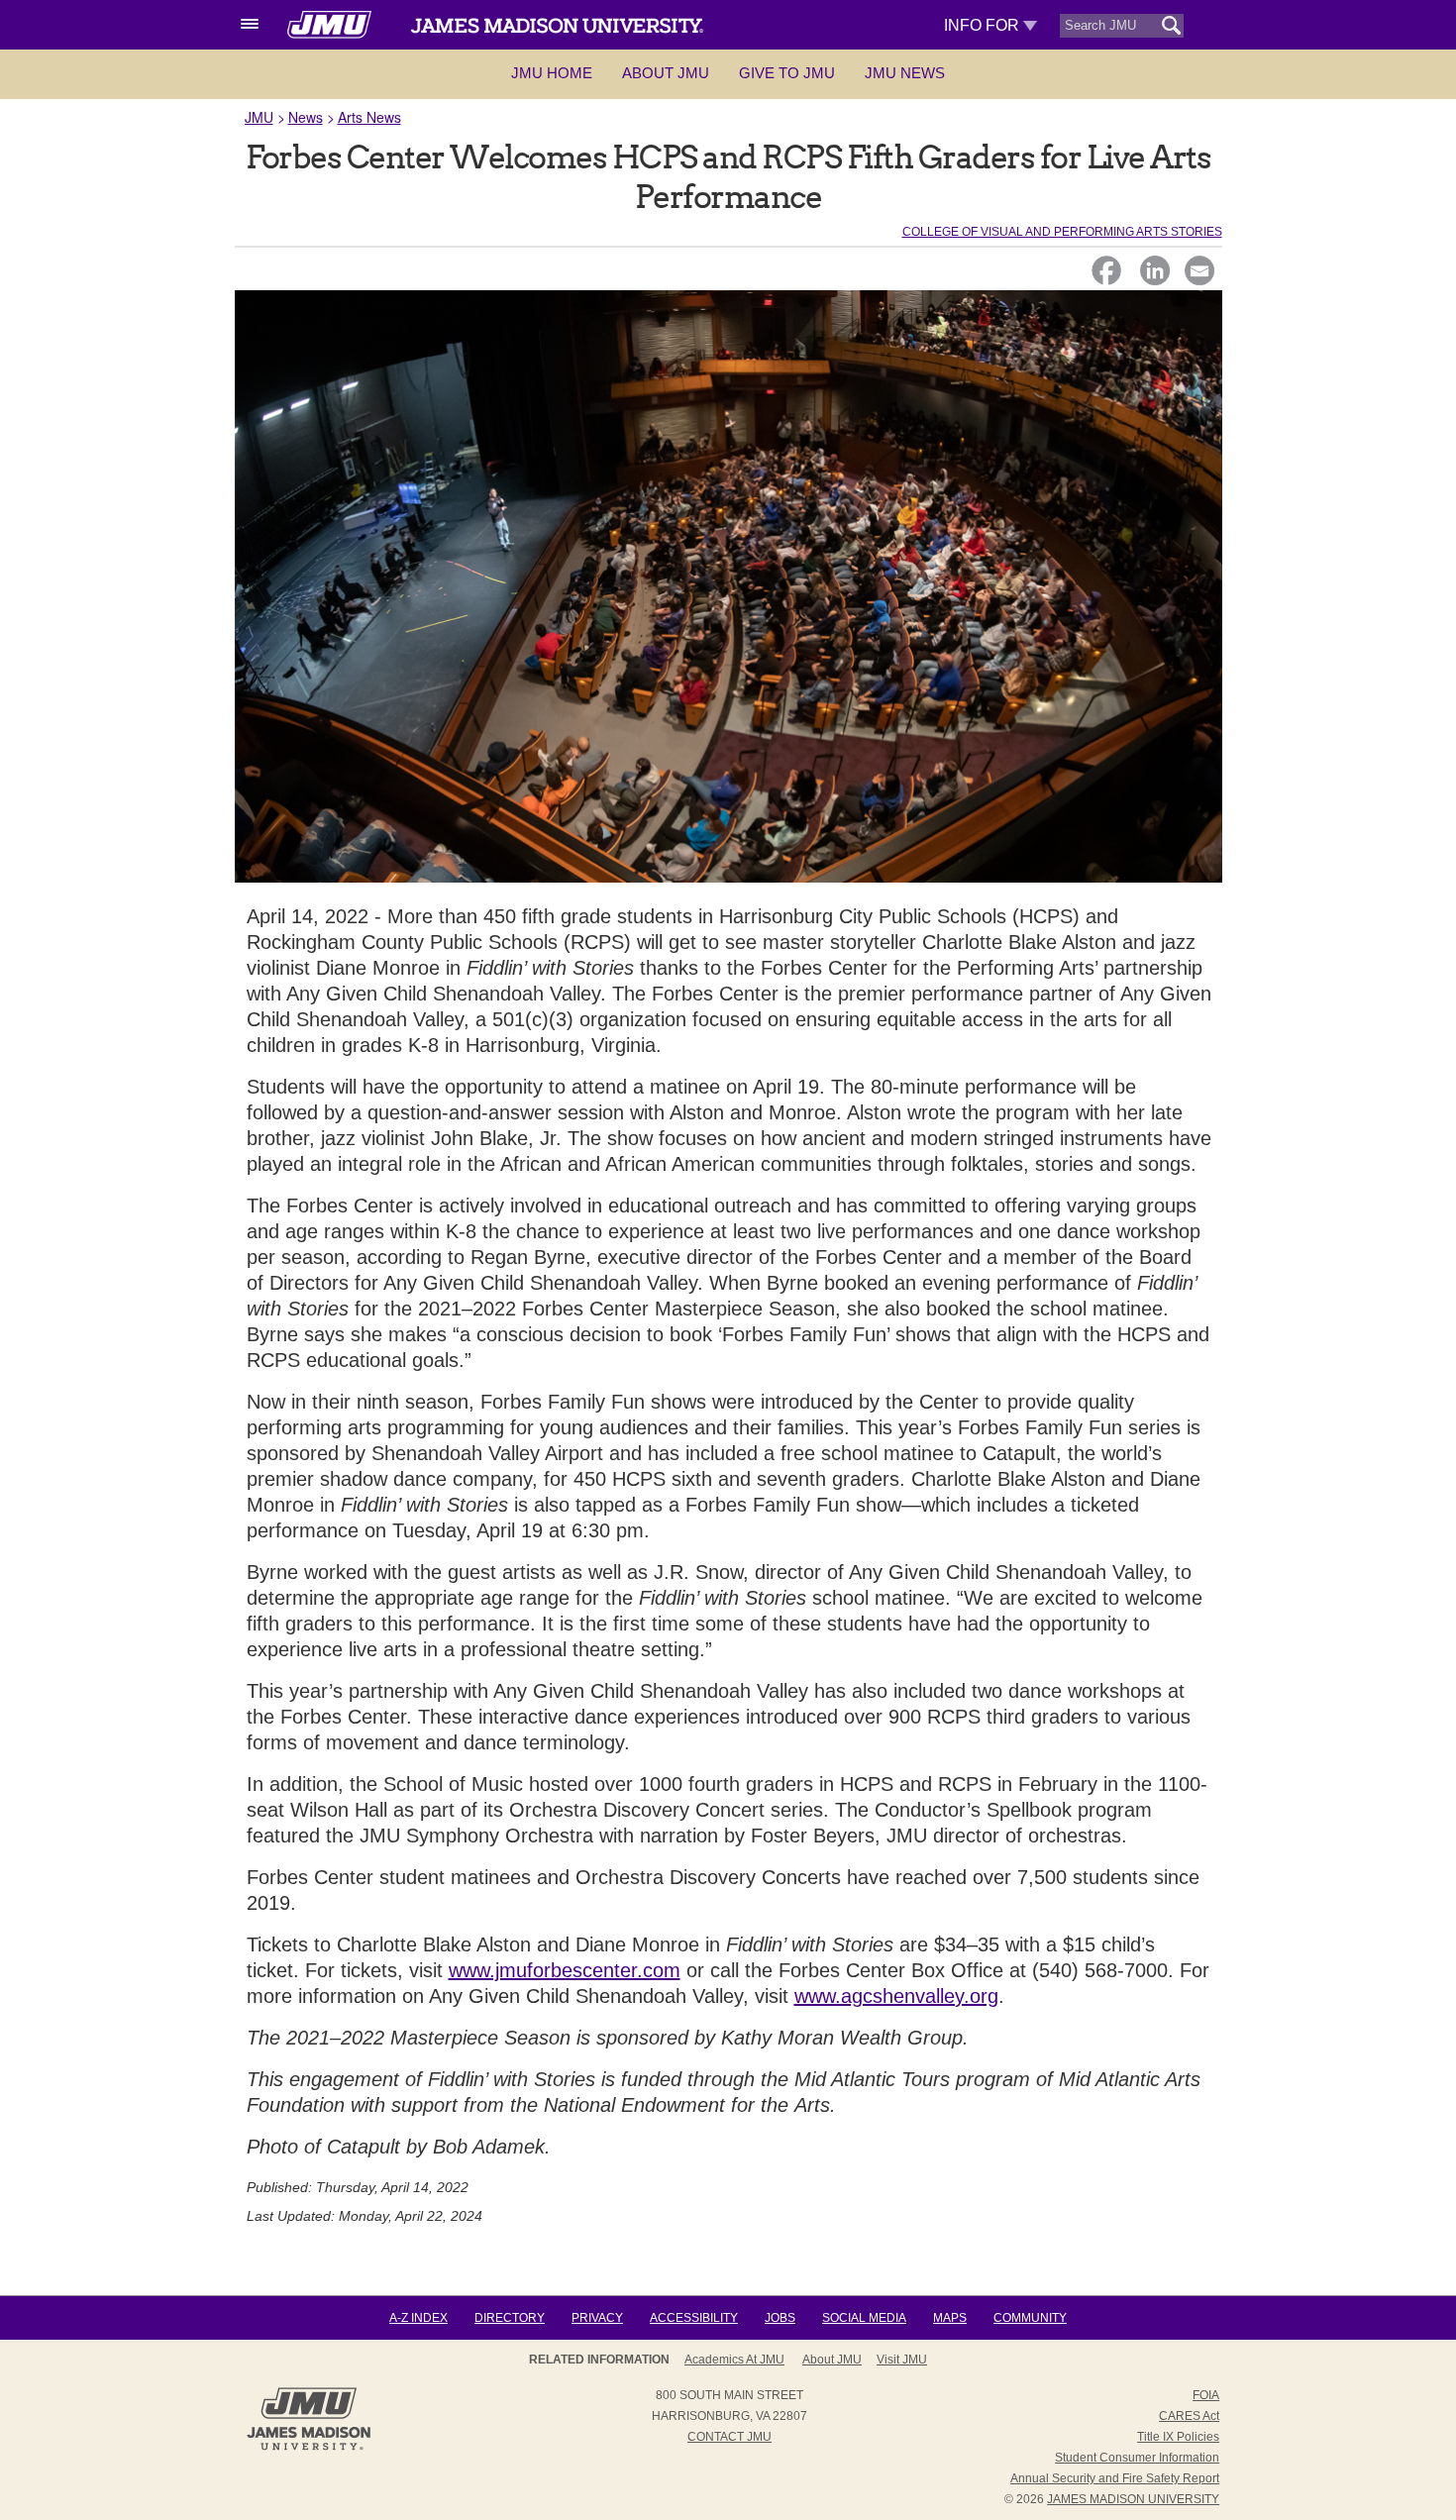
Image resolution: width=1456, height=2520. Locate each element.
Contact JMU (729, 2437)
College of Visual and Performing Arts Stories (1062, 232)
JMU (259, 117)
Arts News (369, 117)
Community (1030, 2318)
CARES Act (1189, 2416)
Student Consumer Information (1137, 2458)
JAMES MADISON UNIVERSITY (1133, 2499)
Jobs (780, 2318)
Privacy (597, 2318)
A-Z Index (418, 2318)
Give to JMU (787, 73)
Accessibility (694, 2318)
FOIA (1206, 2395)
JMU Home (552, 73)
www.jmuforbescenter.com (565, 1970)
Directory (510, 2318)
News (306, 117)
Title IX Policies (1178, 2437)
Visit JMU (902, 2360)
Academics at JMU (734, 2360)
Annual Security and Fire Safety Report (1115, 2478)
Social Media (864, 2318)
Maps (950, 2318)
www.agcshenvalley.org (896, 1996)
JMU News (905, 73)
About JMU (666, 73)
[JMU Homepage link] (309, 2448)
